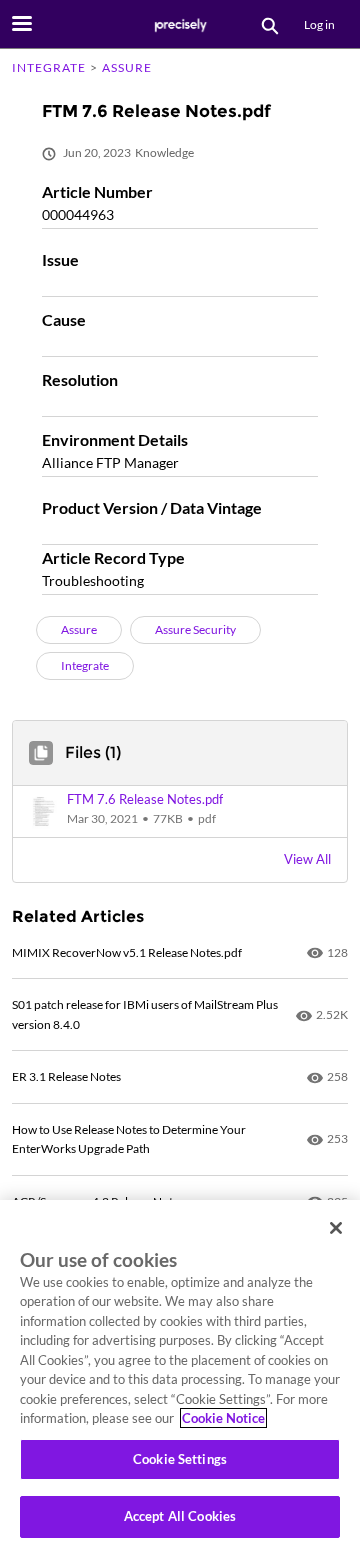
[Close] (336, 1228)
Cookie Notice (223, 1418)
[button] (180, 811)
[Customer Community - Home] (180, 25)
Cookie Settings (180, 1459)
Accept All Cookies (180, 1516)
